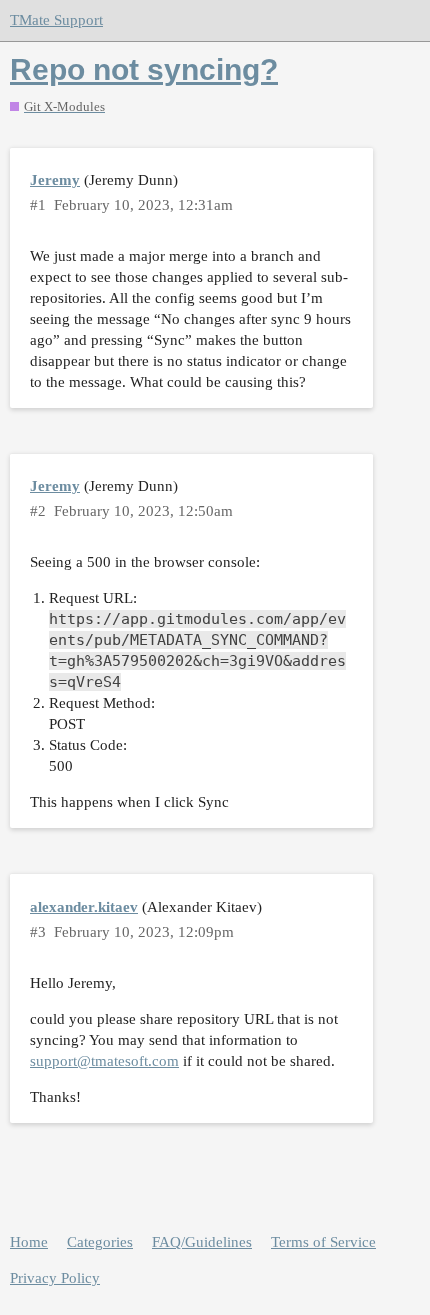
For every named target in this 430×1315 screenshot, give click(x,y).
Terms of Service (323, 1242)
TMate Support (56, 20)
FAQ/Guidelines (202, 1242)
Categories (100, 1242)
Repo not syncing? (144, 69)
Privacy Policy (55, 1278)
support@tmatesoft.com (104, 1061)
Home (29, 1242)
